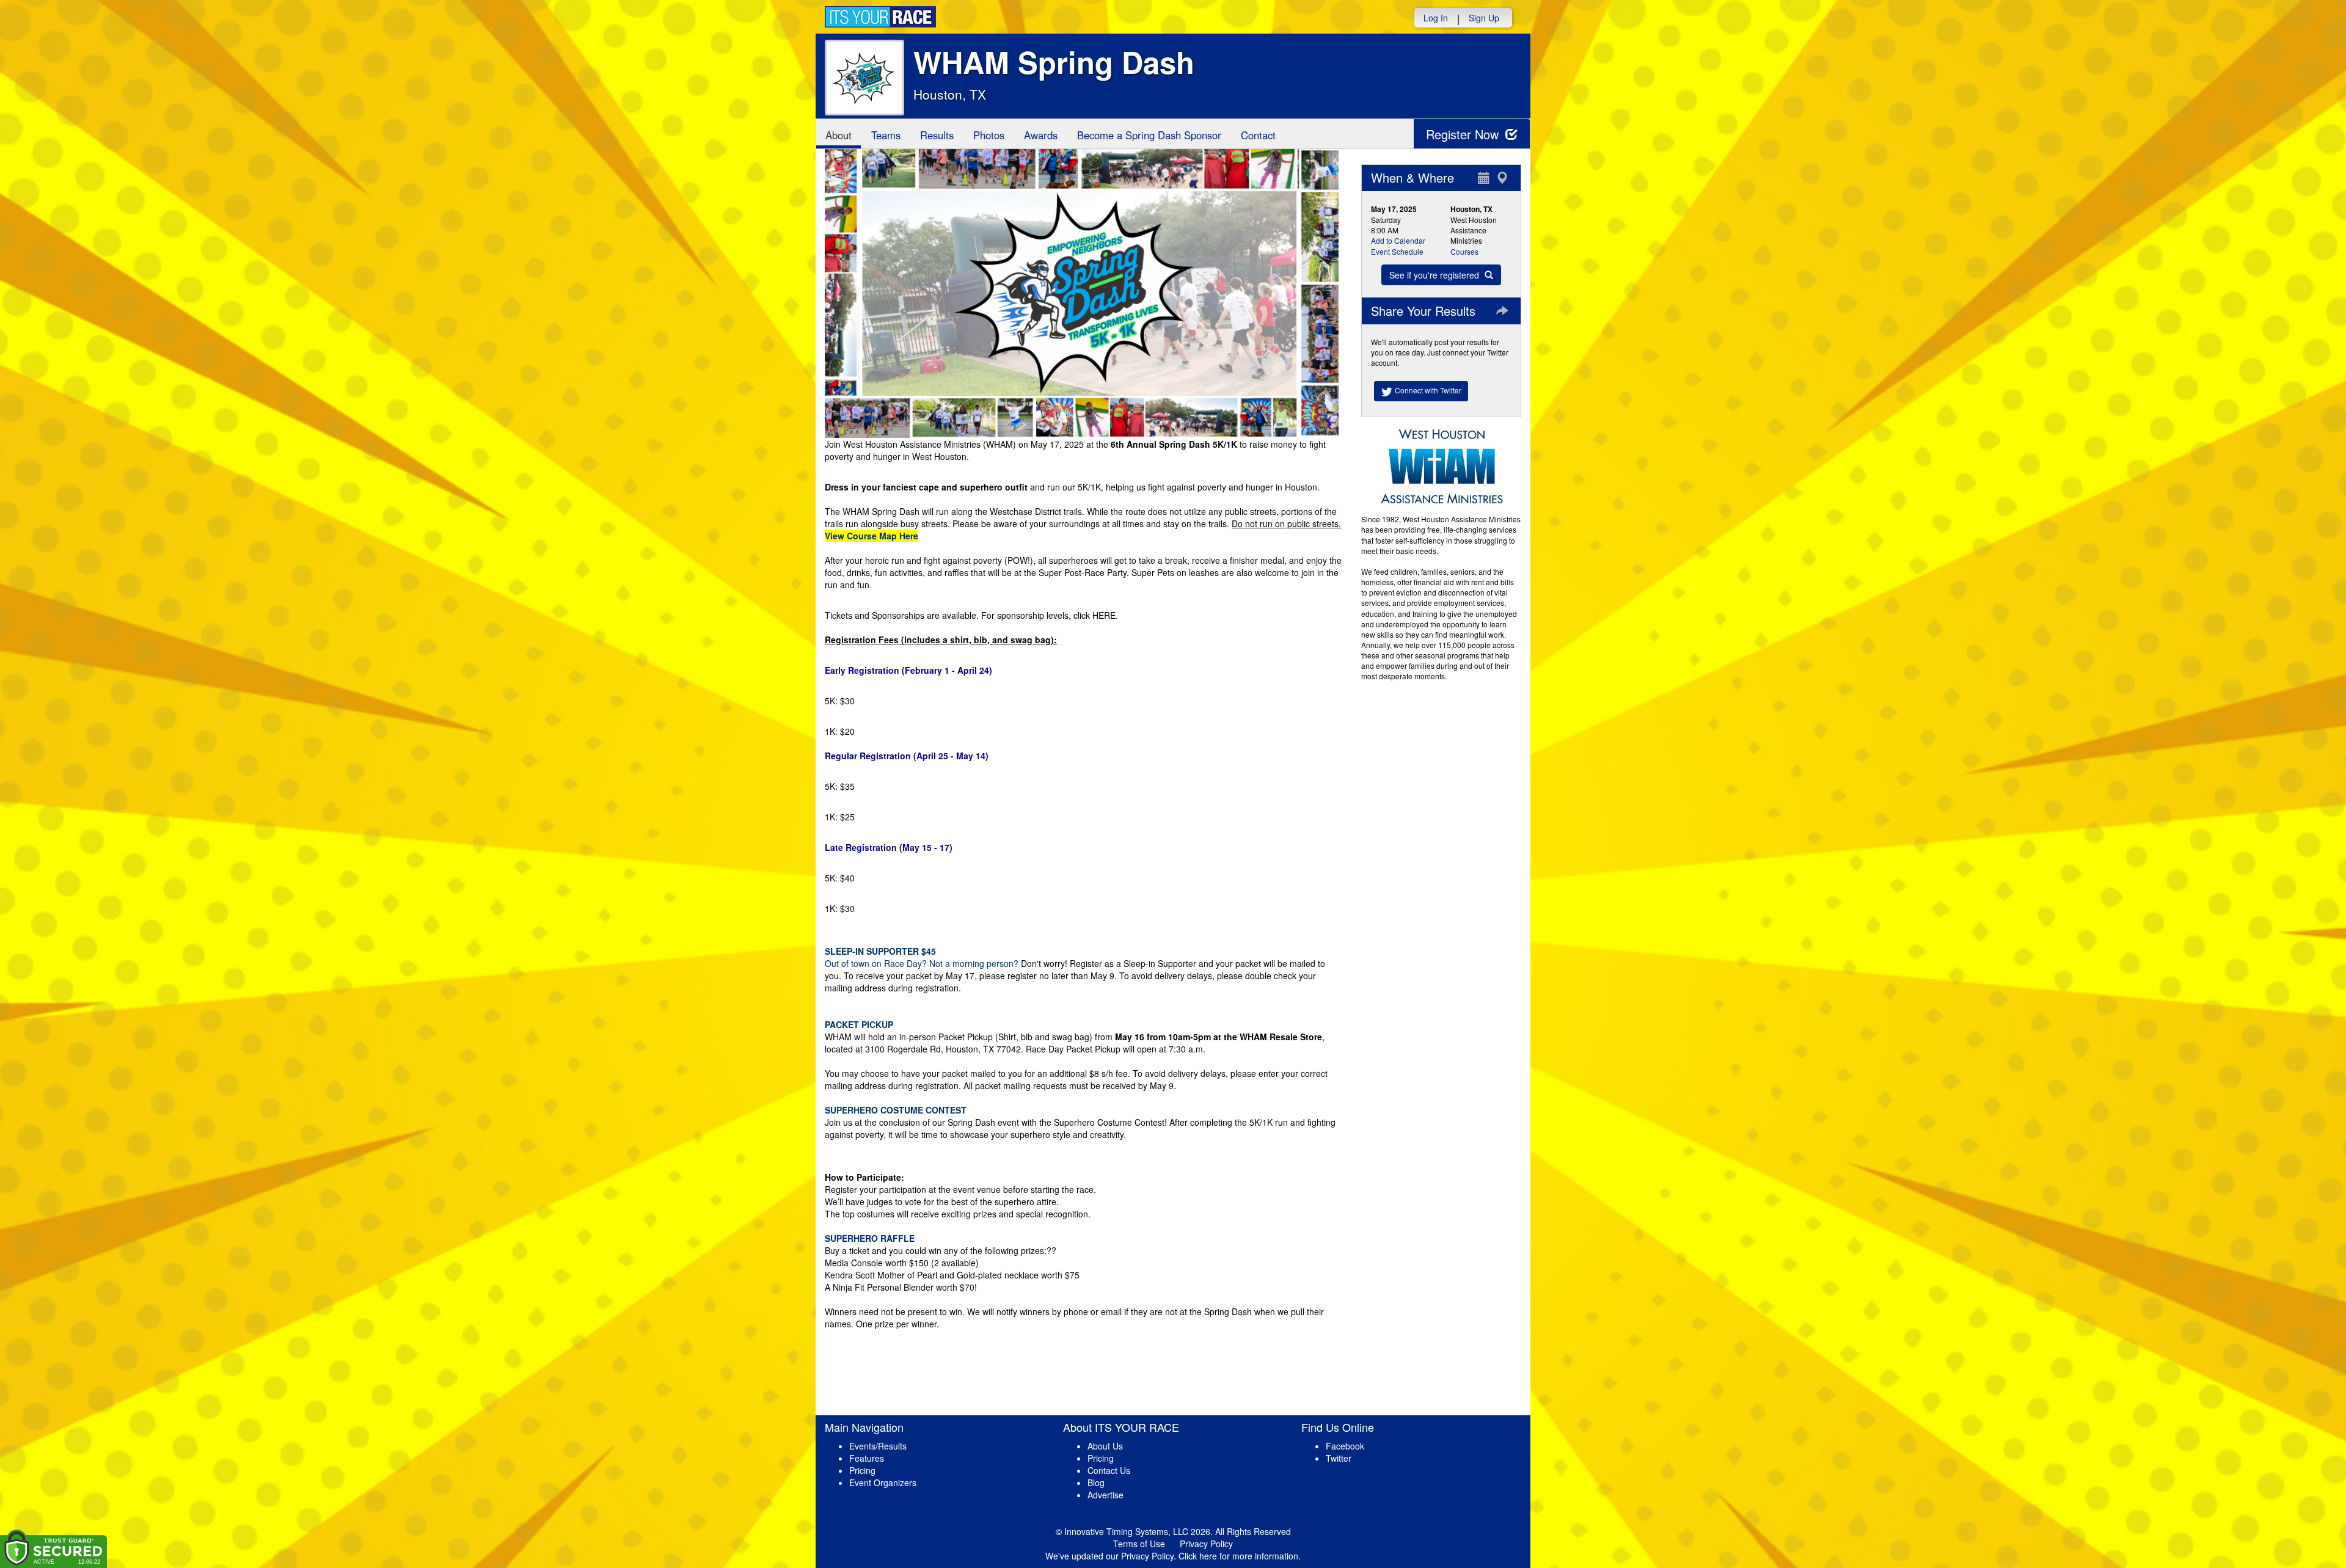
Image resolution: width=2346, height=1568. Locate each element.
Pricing (862, 1470)
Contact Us (1109, 1470)
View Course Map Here (872, 536)
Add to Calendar (1398, 240)
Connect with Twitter (1427, 390)
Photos (989, 135)
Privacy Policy (1206, 1544)
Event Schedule (1397, 251)
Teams (886, 135)
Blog (1096, 1482)
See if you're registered (1435, 275)
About (839, 135)
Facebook (1345, 1446)
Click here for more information (1238, 1556)
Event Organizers (883, 1482)
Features (867, 1458)
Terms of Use (1139, 1544)
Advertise (1105, 1495)
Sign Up (1484, 18)
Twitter (1339, 1458)
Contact (1258, 135)
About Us (1105, 1446)
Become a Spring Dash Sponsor (1149, 135)
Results (937, 135)
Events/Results (878, 1446)
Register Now (1464, 134)
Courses (1464, 251)
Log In (1436, 18)
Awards (1041, 135)
